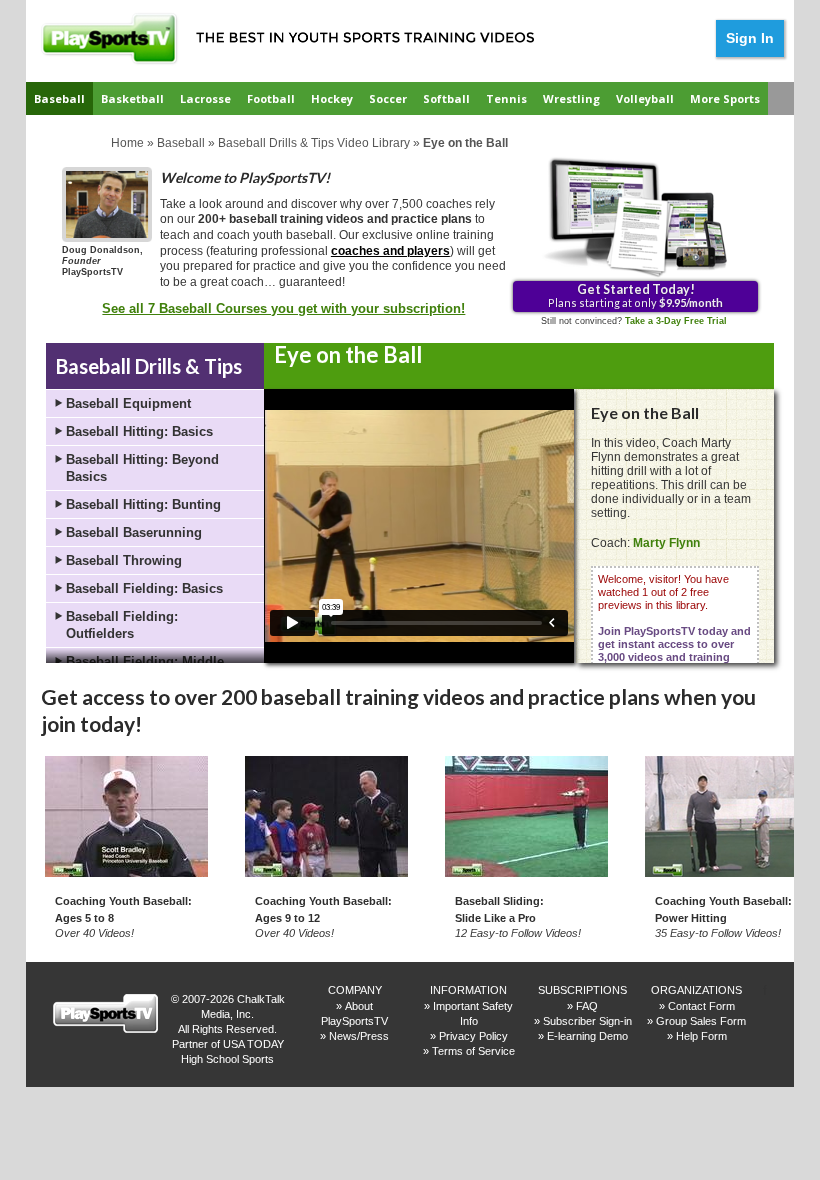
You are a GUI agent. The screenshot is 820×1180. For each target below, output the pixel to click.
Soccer (388, 98)
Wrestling (571, 98)
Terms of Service (473, 1051)
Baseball (59, 98)
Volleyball (645, 98)
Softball (446, 98)
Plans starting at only (635, 295)
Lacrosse (205, 98)
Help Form (701, 1036)
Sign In (750, 38)
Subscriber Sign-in (587, 1021)
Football (271, 98)
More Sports (725, 98)
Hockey (332, 98)
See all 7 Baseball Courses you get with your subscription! (283, 308)
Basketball (132, 98)
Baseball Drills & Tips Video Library (314, 143)
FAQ (587, 1006)
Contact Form (701, 1006)
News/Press (359, 1036)
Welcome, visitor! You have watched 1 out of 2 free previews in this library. (674, 624)
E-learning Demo (587, 1036)
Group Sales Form (701, 1021)
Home (127, 143)
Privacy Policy (473, 1036)
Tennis (506, 98)
